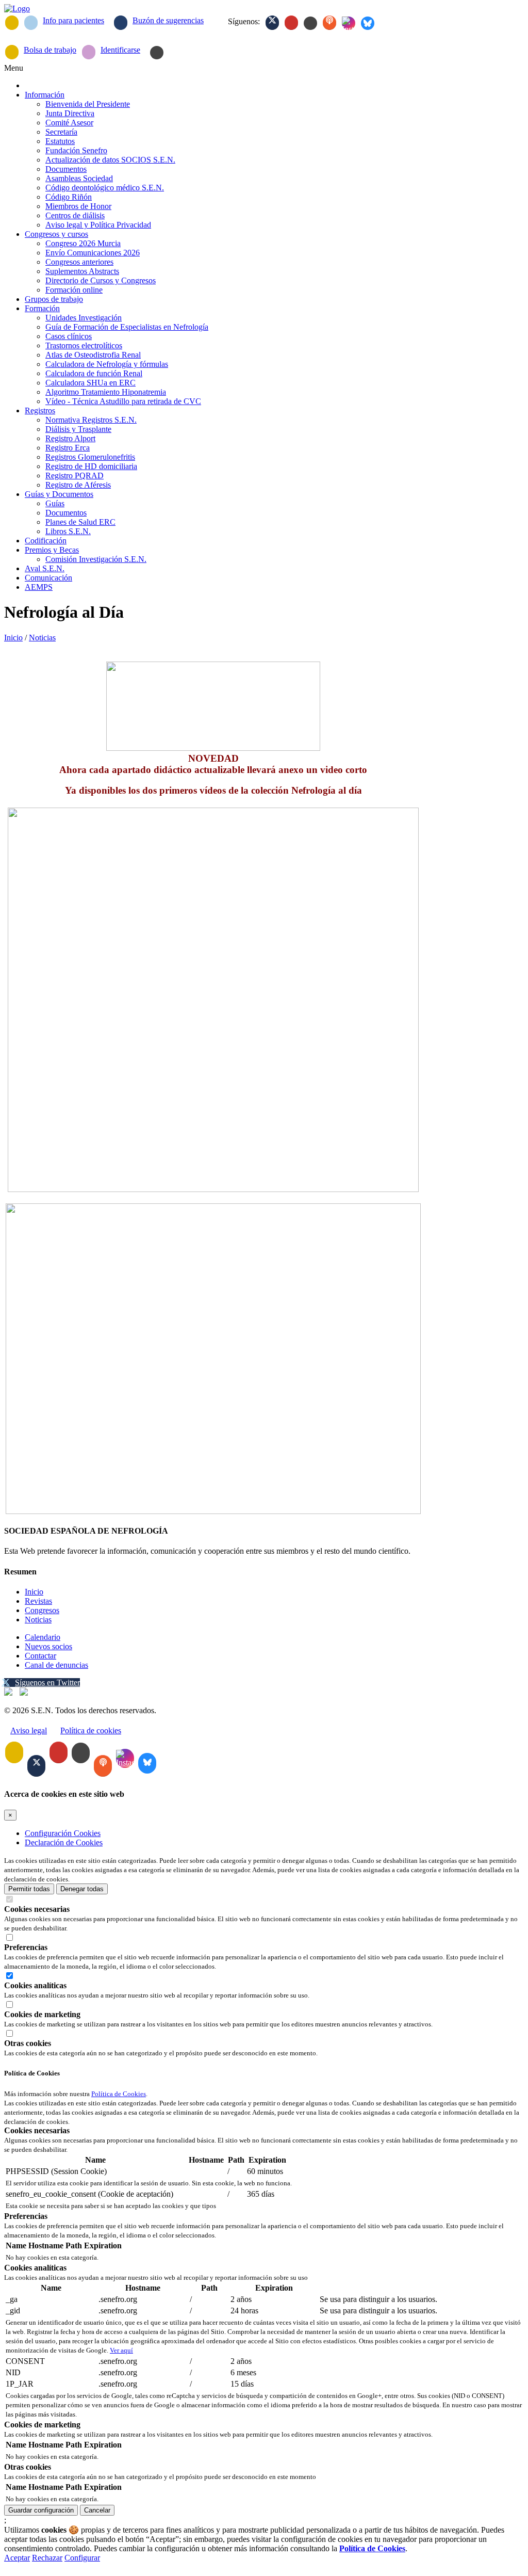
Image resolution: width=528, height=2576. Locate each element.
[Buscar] (157, 53)
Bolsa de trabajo (50, 50)
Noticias (42, 638)
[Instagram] (349, 23)
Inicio (13, 638)
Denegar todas (82, 1889)
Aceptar (17, 2558)
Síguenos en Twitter (47, 1683)
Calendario (43, 1637)
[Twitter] (272, 23)
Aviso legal (29, 1730)
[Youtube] (291, 23)
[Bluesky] (368, 23)
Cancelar (97, 2510)
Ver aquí (121, 2350)
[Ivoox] (329, 23)
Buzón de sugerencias (168, 20)
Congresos (42, 1610)
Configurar (82, 2558)
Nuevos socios (48, 1646)
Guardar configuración (41, 2510)
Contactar (40, 1656)
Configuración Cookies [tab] (63, 1833)
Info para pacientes (73, 20)
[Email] (12, 23)
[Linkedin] (310, 23)
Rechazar (47, 2558)
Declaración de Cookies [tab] (64, 1842)
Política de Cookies (119, 2094)
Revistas (38, 1601)
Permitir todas (29, 1889)
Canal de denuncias (56, 1665)
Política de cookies (91, 1730)
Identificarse (120, 50)
